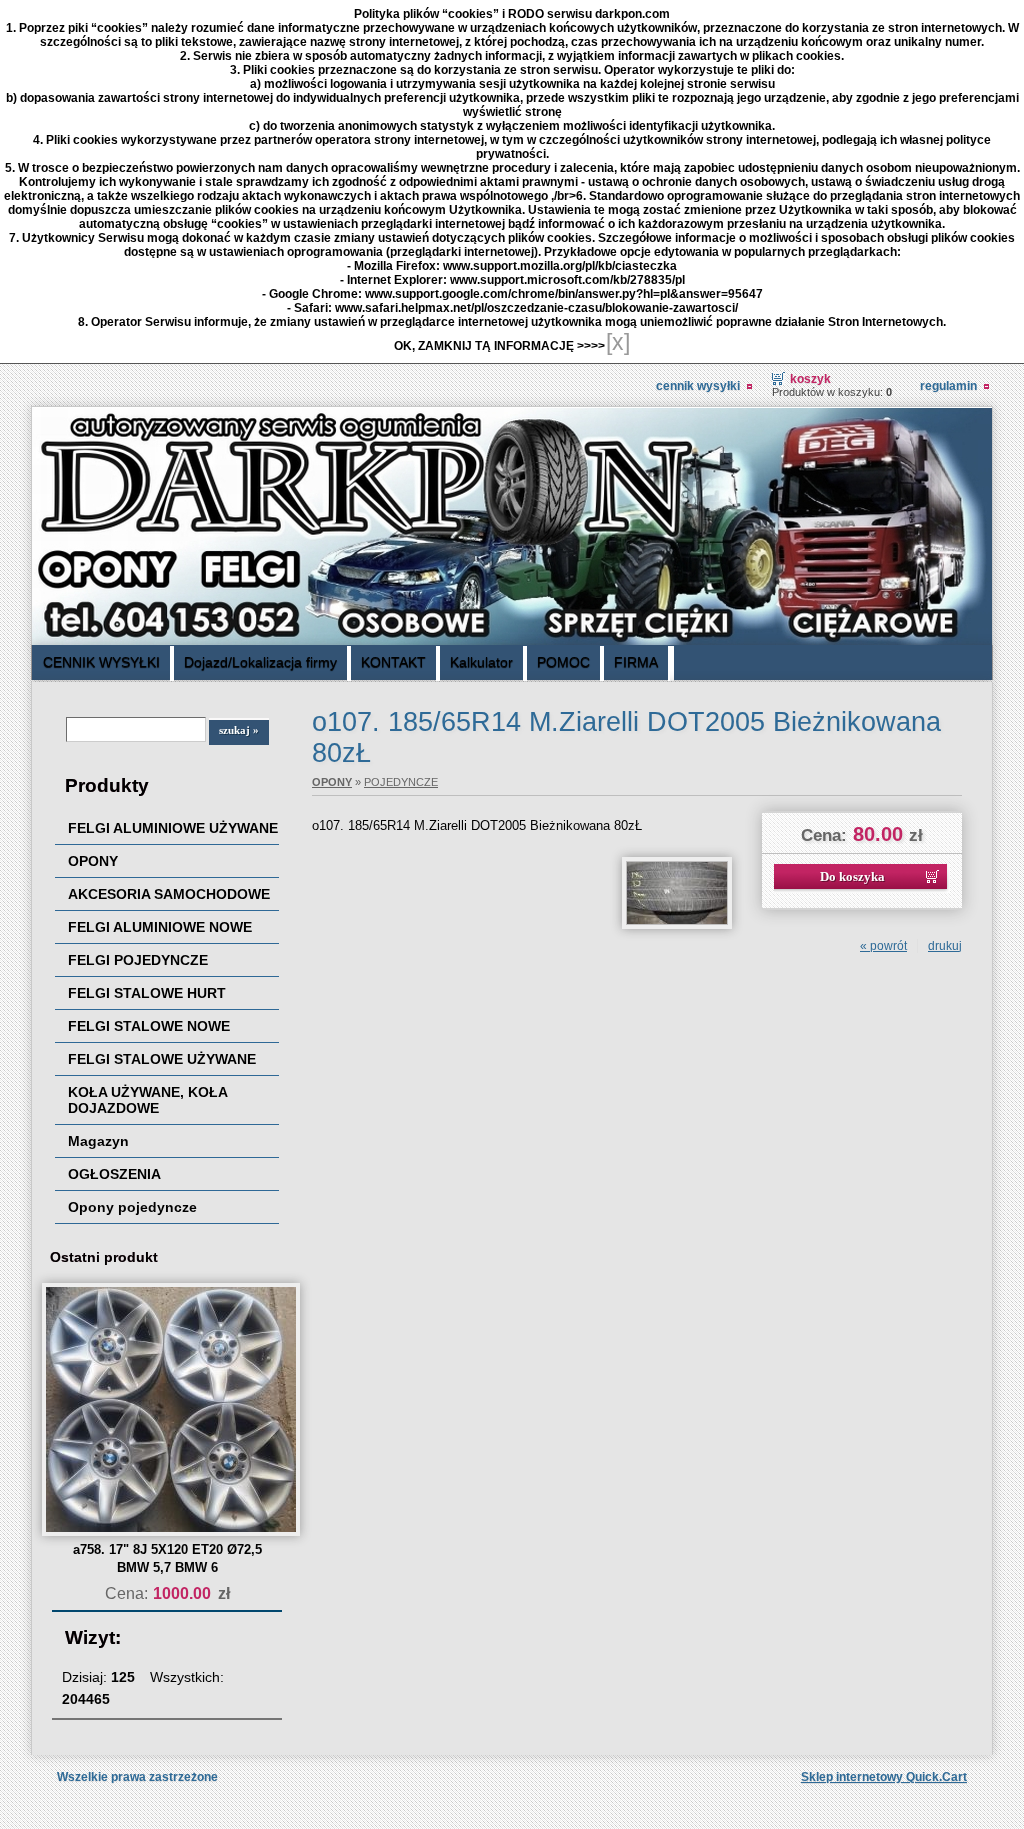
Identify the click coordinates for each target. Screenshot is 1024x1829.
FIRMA (636, 662)
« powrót (883, 946)
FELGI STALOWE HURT (147, 993)
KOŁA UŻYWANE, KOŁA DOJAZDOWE (147, 1100)
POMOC (563, 662)
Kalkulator (481, 662)
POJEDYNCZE (401, 782)
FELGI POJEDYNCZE (138, 960)
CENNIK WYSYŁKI (698, 386)
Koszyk (810, 379)
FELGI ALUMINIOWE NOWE (160, 927)
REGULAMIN (948, 386)
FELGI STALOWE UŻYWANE (162, 1059)
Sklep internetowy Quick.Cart (884, 1777)
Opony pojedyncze (132, 1207)
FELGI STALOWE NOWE (149, 1026)
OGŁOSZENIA (114, 1174)
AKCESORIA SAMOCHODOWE (169, 894)
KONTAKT (393, 662)
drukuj (945, 946)
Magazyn (98, 1141)
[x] (618, 342)
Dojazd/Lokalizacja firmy (260, 662)
